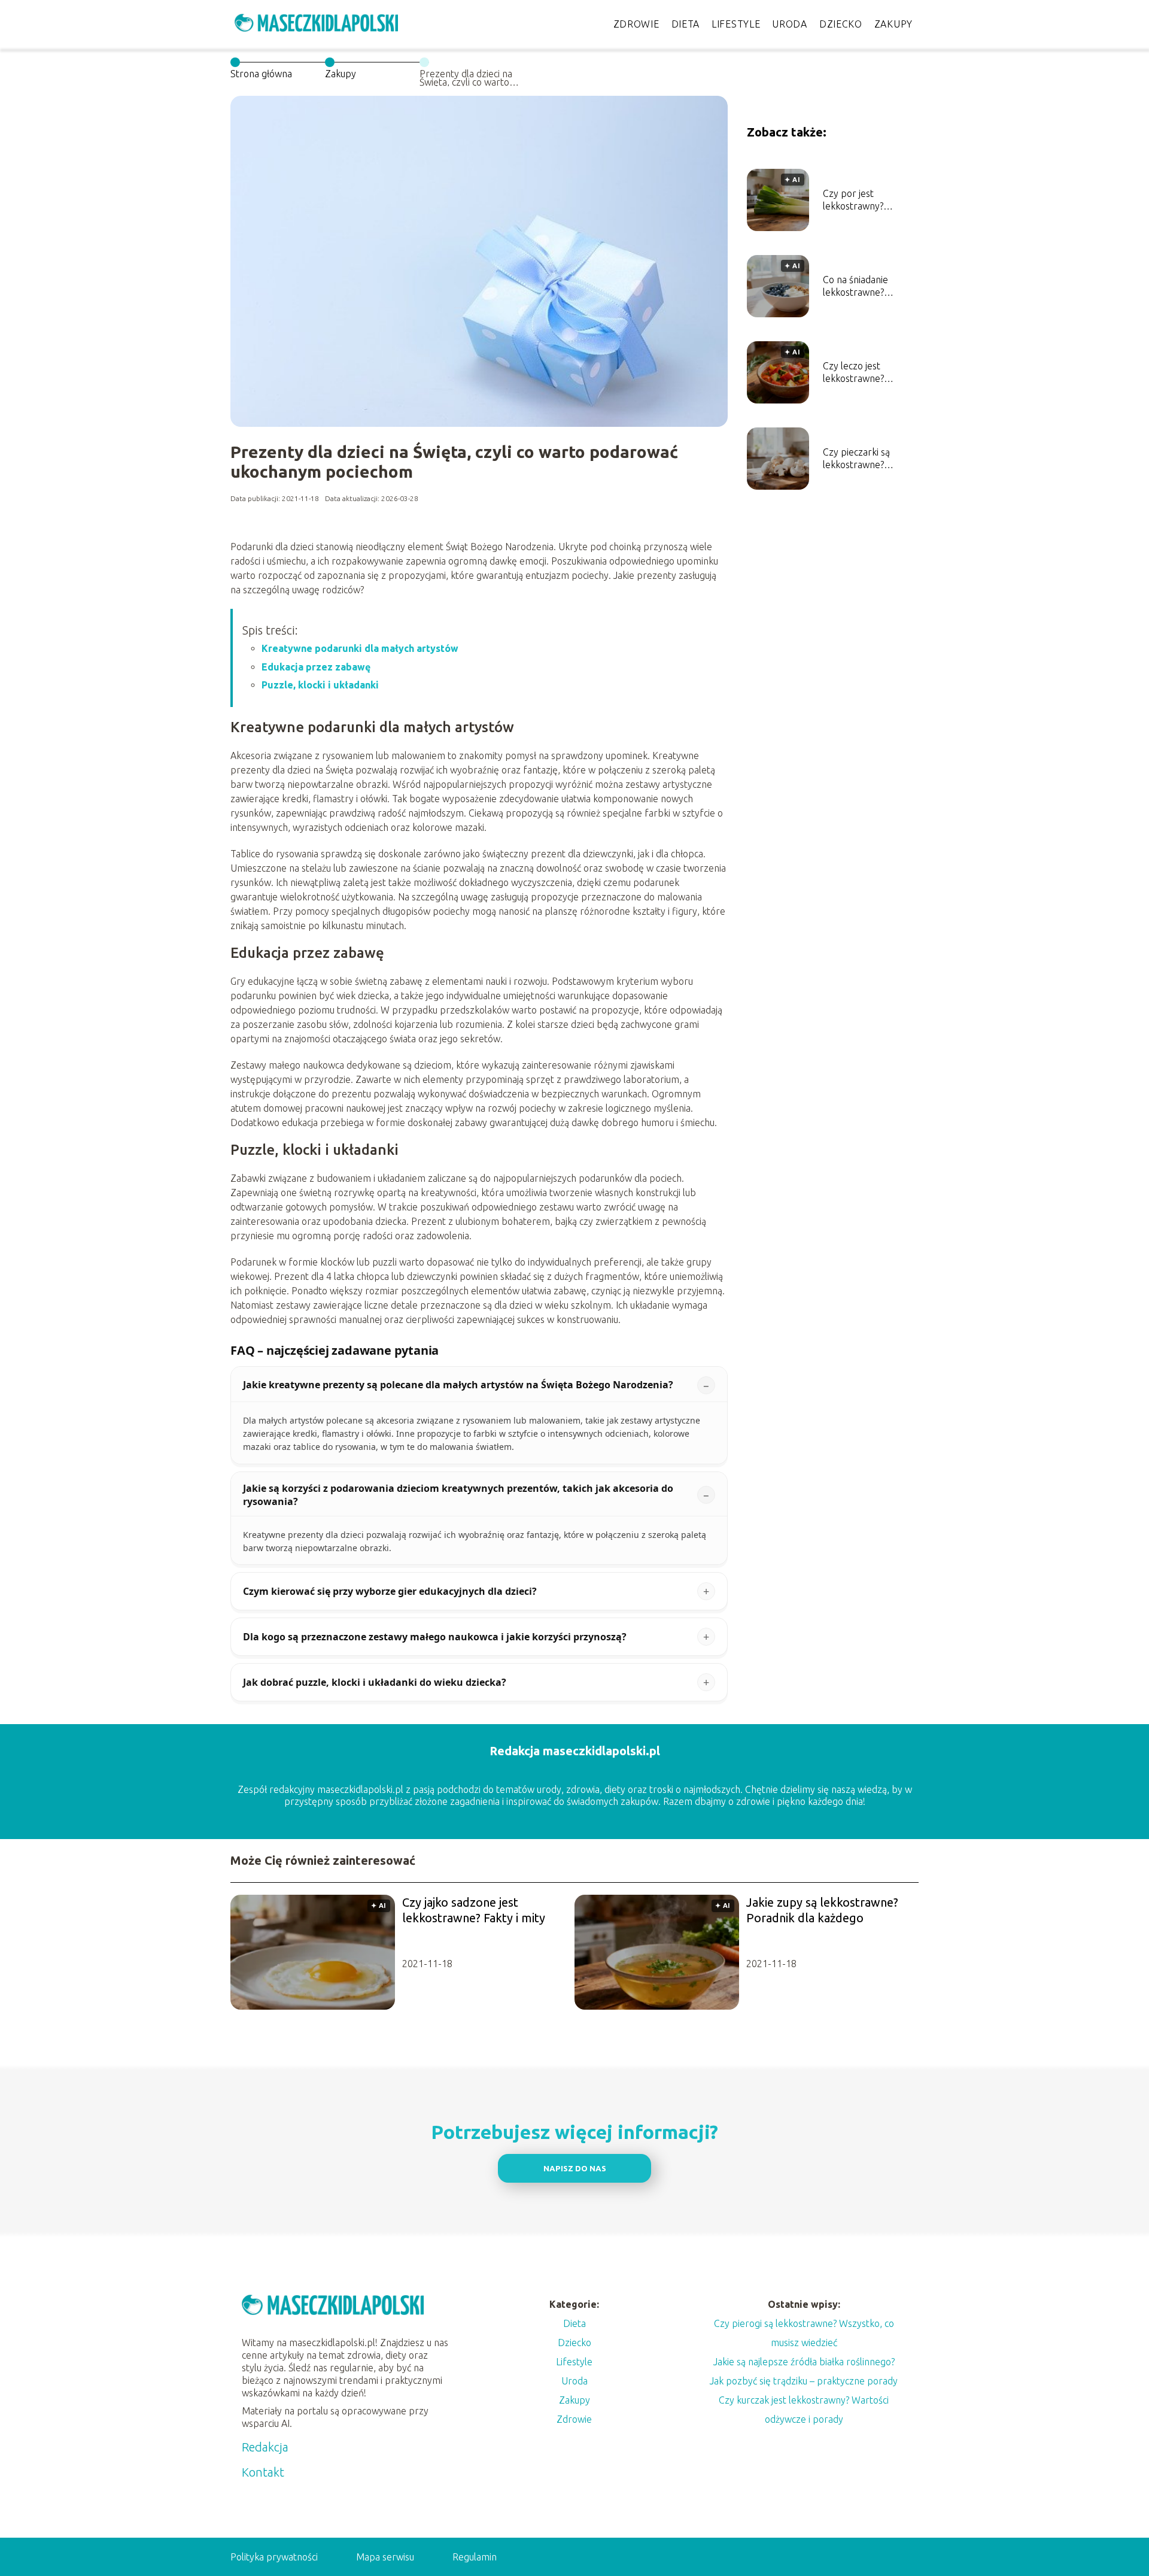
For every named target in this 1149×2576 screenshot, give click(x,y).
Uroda (790, 24)
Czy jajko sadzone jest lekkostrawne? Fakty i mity (474, 1910)
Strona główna (261, 74)
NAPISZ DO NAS (575, 2169)
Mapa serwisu (385, 2557)
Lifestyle (736, 24)
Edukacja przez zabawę (316, 667)
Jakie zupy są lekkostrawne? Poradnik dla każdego (822, 1910)
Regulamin (475, 2557)
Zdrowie (636, 24)
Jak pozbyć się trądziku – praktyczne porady (804, 2381)
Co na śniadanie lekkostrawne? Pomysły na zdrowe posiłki (864, 286)
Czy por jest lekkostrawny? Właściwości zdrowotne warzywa (866, 200)
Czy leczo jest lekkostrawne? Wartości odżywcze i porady (865, 373)
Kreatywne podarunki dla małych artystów (360, 648)
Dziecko (841, 24)
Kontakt (263, 2472)
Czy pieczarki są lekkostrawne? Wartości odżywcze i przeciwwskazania (865, 459)
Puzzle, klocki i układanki (320, 685)
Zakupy (893, 24)
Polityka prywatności (274, 2557)
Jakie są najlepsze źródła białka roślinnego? (804, 2362)
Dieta (686, 24)
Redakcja (265, 2447)
